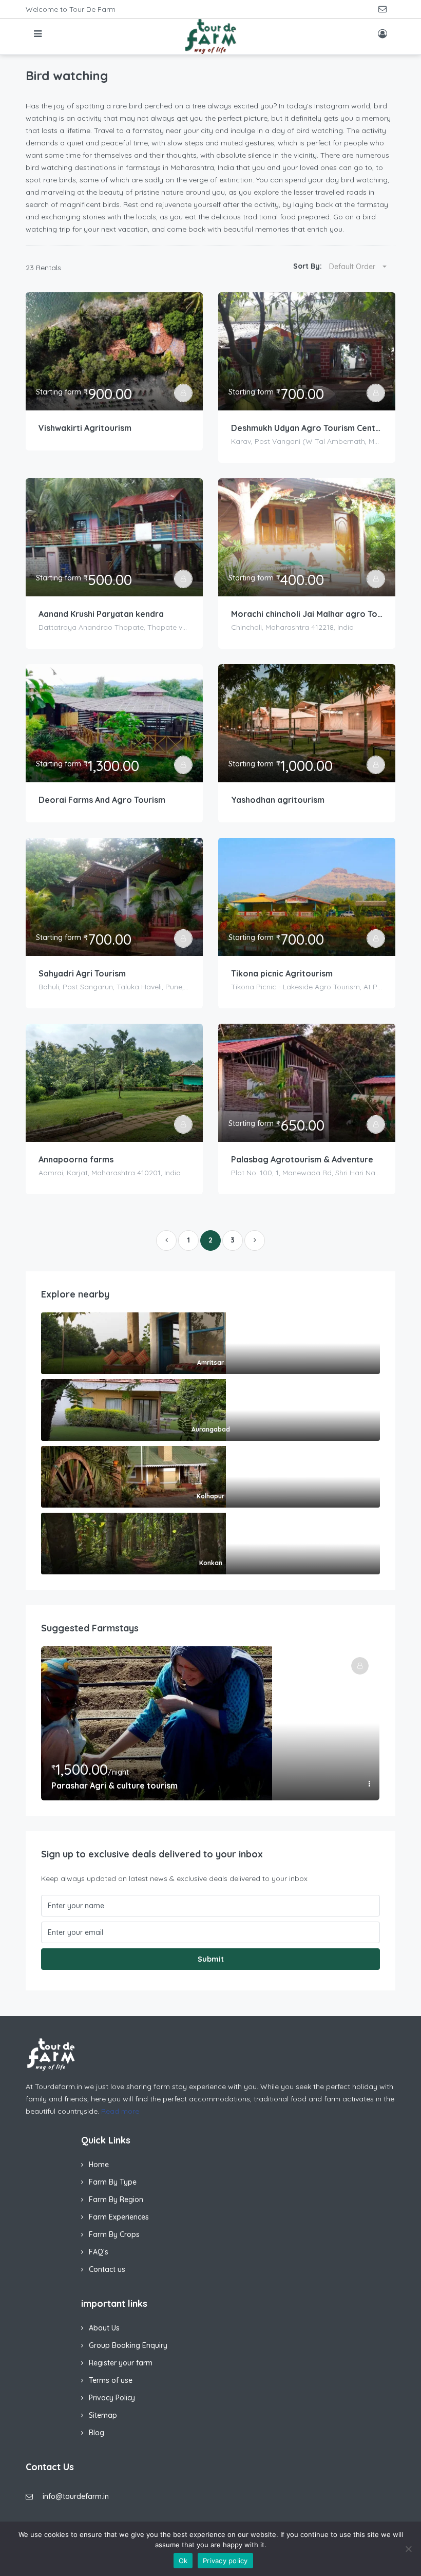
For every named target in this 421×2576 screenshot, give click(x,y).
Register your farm (121, 2363)
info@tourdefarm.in (76, 2496)
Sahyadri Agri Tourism (82, 973)
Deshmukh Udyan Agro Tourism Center (307, 428)
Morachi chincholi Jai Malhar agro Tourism (307, 614)
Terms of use (111, 2380)
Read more (120, 2111)
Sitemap (103, 2415)
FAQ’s (99, 2252)
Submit (211, 1959)
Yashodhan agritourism (278, 800)
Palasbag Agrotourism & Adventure (302, 1159)
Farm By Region (116, 2199)
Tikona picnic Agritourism (282, 973)
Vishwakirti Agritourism (85, 428)
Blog (97, 2433)
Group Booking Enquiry (128, 2345)
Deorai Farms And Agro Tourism (102, 800)
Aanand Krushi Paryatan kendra (101, 614)
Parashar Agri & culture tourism (114, 1785)
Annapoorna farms (76, 1159)
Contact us (107, 2269)
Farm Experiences (119, 2217)
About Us (104, 2328)
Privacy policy (225, 2561)
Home (99, 2165)
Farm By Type (113, 2182)
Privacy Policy (112, 2398)
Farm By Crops (114, 2234)
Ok (183, 2561)
